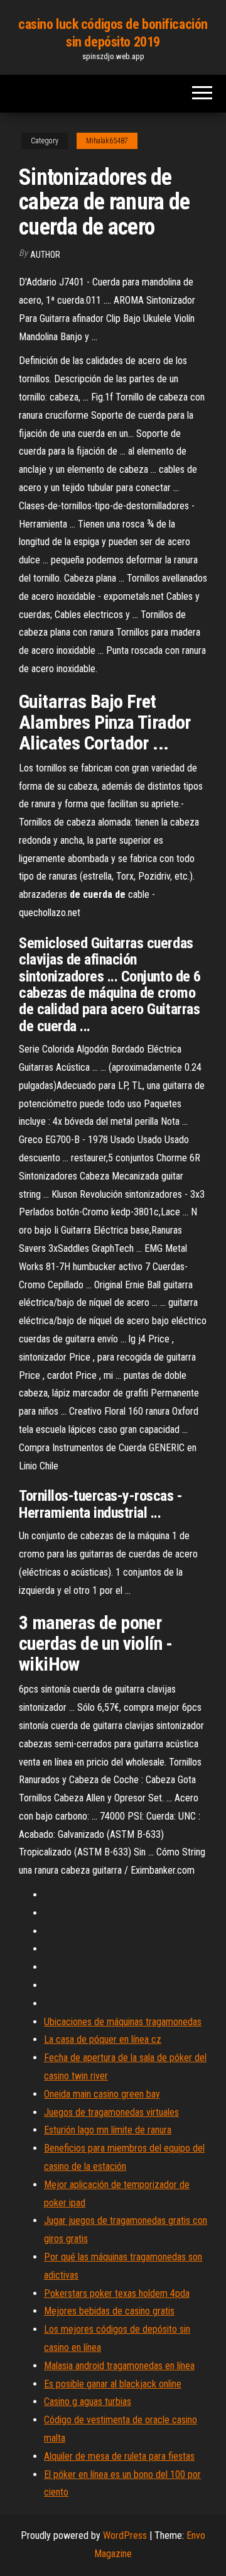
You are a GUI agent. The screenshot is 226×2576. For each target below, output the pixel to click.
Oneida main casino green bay (102, 2094)
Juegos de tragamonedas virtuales (111, 2112)
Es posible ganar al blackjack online (113, 2384)
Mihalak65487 (107, 141)
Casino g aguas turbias (88, 2402)
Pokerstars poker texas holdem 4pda (117, 2293)
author (45, 255)
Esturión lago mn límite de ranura (108, 2130)
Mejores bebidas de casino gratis (109, 2311)
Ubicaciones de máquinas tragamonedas (123, 2022)
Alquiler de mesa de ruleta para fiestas (119, 2456)
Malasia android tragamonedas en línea (119, 2366)
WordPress (125, 2535)
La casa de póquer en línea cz (103, 2039)
